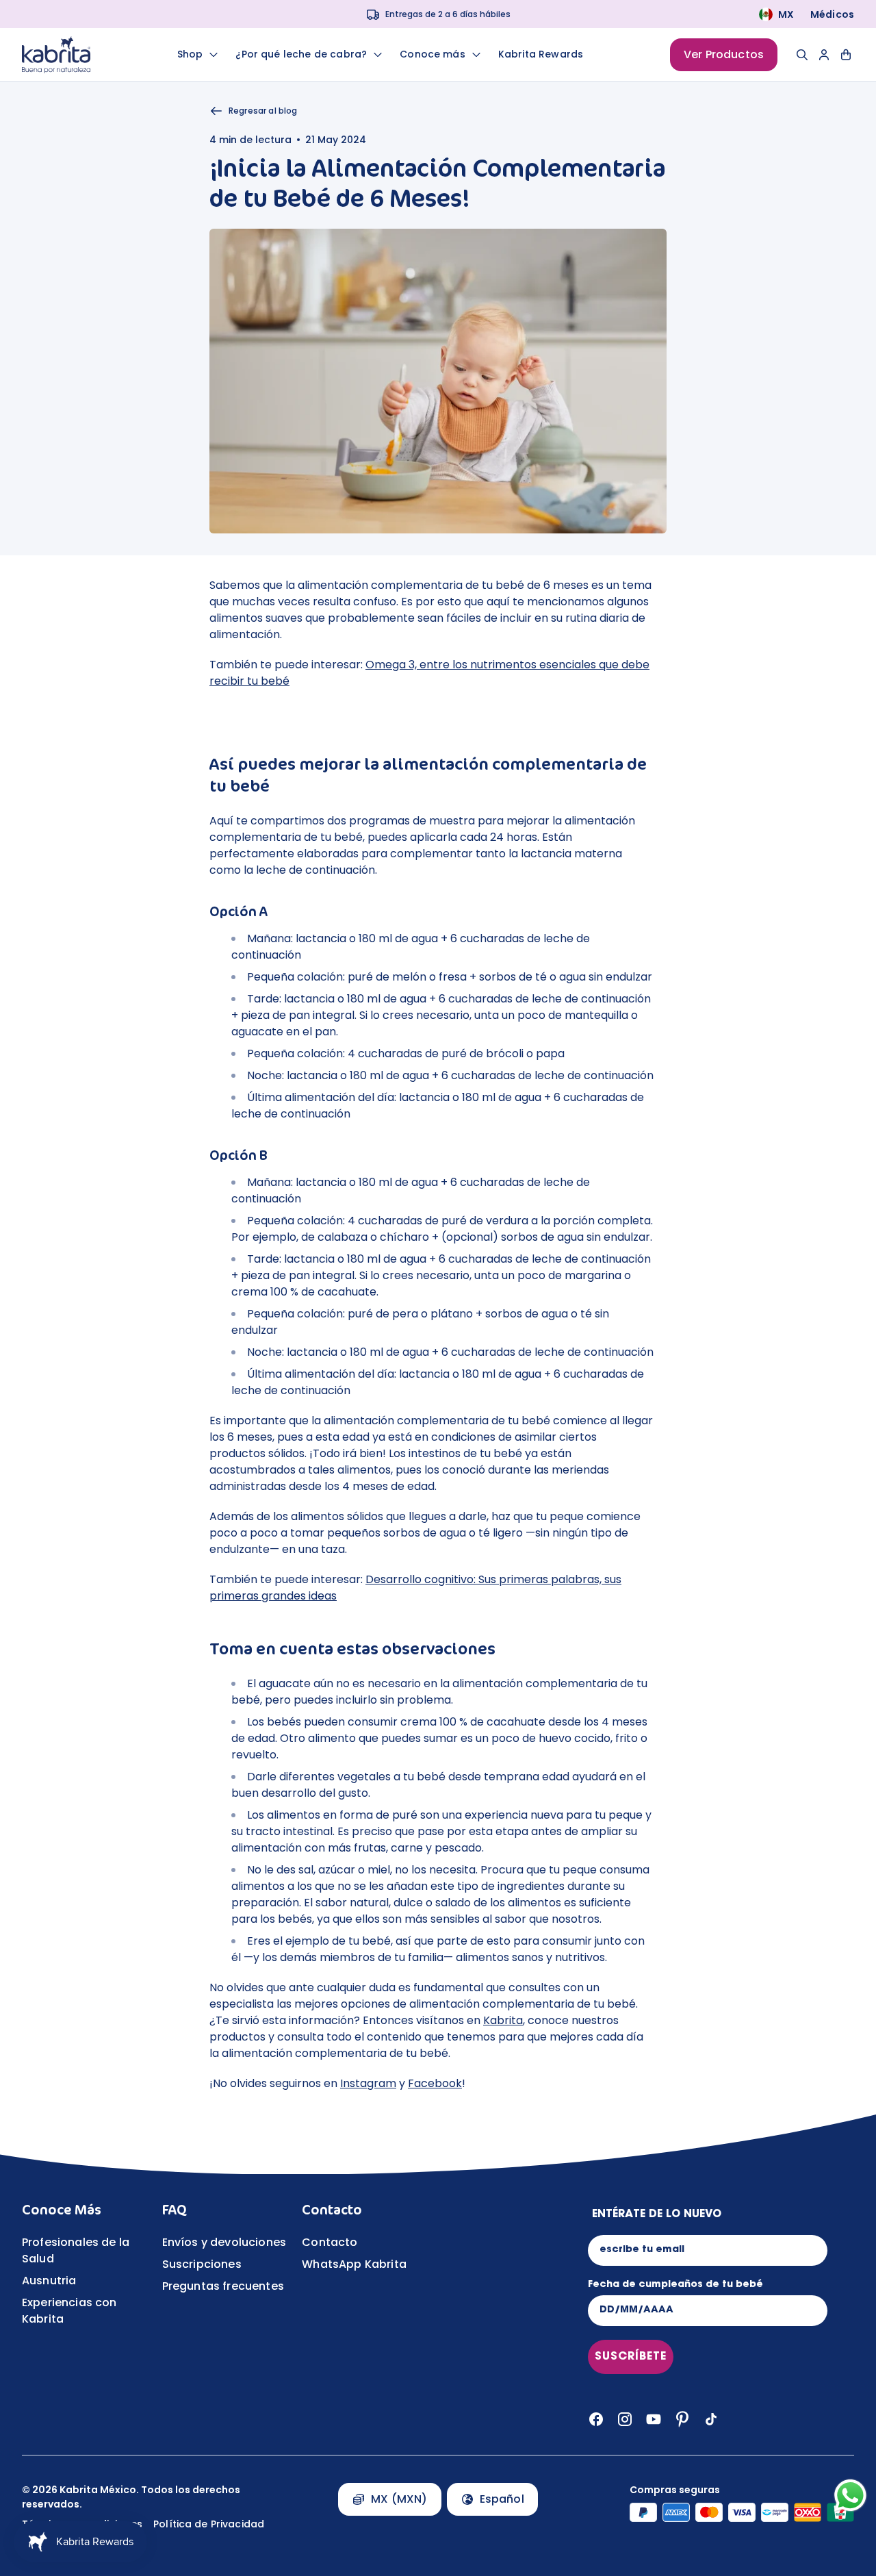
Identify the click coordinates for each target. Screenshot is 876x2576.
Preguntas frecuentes (223, 2286)
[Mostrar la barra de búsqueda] (802, 55)
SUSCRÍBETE (631, 2357)
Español (502, 2499)
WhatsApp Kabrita (354, 2264)
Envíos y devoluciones (224, 2242)
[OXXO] (808, 2512)
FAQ (175, 2210)
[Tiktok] (711, 2419)
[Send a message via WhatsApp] (850, 2496)
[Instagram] (625, 2419)
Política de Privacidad (209, 2524)
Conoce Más (62, 2210)
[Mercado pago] (775, 2512)
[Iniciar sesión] (824, 55)
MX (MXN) (399, 2499)
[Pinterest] (682, 2419)
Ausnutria (49, 2281)
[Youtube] (654, 2419)
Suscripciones (202, 2264)
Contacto (332, 2210)
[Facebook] (596, 2419)
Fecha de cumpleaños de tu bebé (675, 2285)
